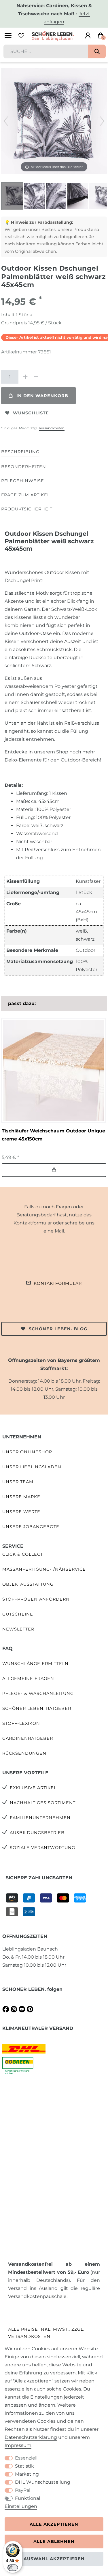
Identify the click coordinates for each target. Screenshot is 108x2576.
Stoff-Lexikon (21, 1723)
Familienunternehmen (40, 1818)
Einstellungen (21, 2506)
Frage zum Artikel (25, 495)
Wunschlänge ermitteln (35, 1664)
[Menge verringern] (36, 377)
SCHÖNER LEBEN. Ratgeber (37, 1708)
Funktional (28, 2498)
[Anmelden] (88, 36)
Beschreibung (20, 452)
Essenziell (26, 2458)
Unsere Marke (21, 1497)
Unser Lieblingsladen (32, 1467)
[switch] (13, 2568)
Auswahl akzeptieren (54, 2559)
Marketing (27, 2474)
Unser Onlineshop (27, 1452)
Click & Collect (23, 1554)
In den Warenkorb (42, 396)
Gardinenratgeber (28, 1738)
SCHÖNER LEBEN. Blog (58, 1329)
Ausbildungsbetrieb (37, 1833)
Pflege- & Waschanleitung (38, 1693)
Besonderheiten (24, 467)
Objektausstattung (28, 1584)
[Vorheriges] (6, 121)
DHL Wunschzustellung (43, 2482)
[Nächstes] (102, 121)
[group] (53, 1070)
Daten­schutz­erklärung (31, 2437)
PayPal (23, 2490)
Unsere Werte (21, 1512)
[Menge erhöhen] (25, 377)
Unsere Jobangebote (31, 1527)
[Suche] (97, 51)
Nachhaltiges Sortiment (43, 1803)
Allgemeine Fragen (28, 1679)
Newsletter (18, 1629)
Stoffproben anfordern (36, 1599)
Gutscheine (18, 1614)
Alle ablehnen (54, 2541)
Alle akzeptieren (54, 2524)
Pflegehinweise (23, 481)
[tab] (20, 452)
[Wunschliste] (21, 36)
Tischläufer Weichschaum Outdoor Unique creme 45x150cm (53, 1135)
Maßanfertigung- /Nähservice (44, 1569)
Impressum (18, 2445)
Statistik (24, 2466)
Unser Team (18, 1482)
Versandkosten (52, 428)
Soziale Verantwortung (42, 1848)
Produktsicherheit (27, 509)
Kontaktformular (58, 1283)
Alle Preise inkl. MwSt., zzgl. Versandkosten (46, 2333)
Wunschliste (31, 413)
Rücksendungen (24, 1753)
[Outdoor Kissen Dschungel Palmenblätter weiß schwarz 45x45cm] (16, 197)
